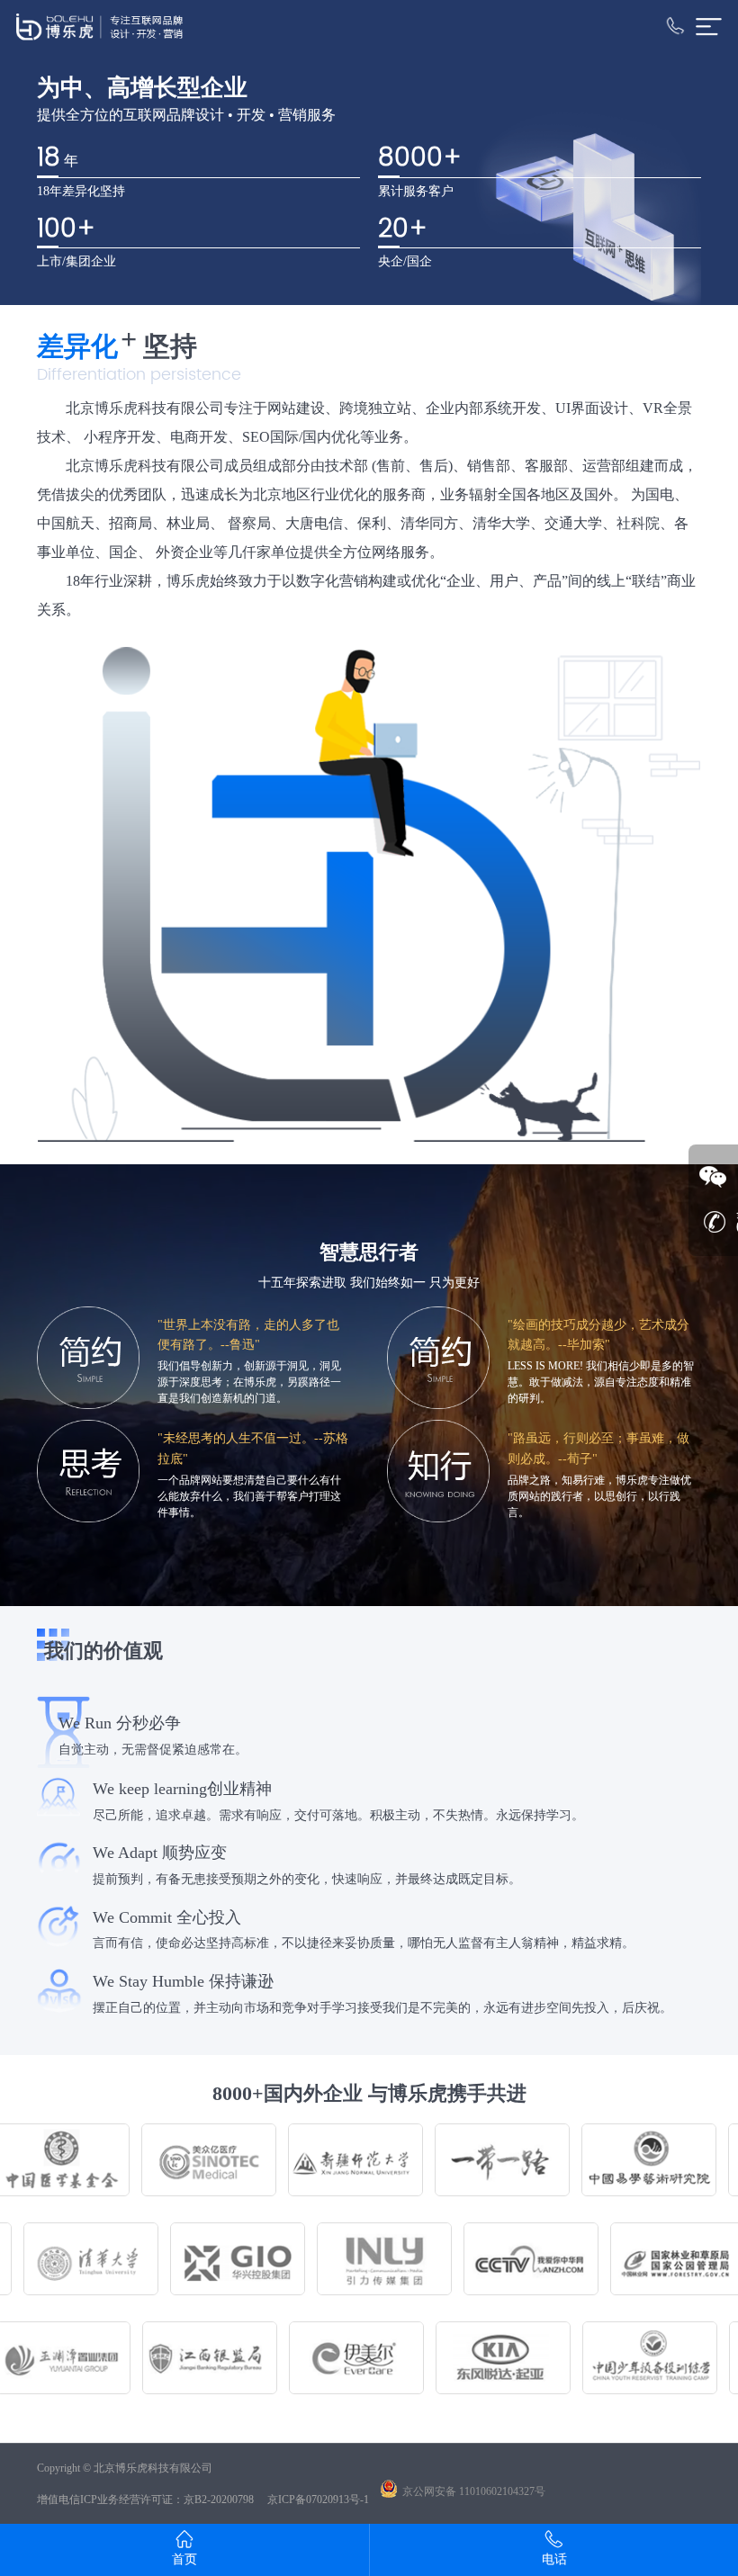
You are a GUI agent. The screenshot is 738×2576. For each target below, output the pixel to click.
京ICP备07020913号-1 (318, 2500)
